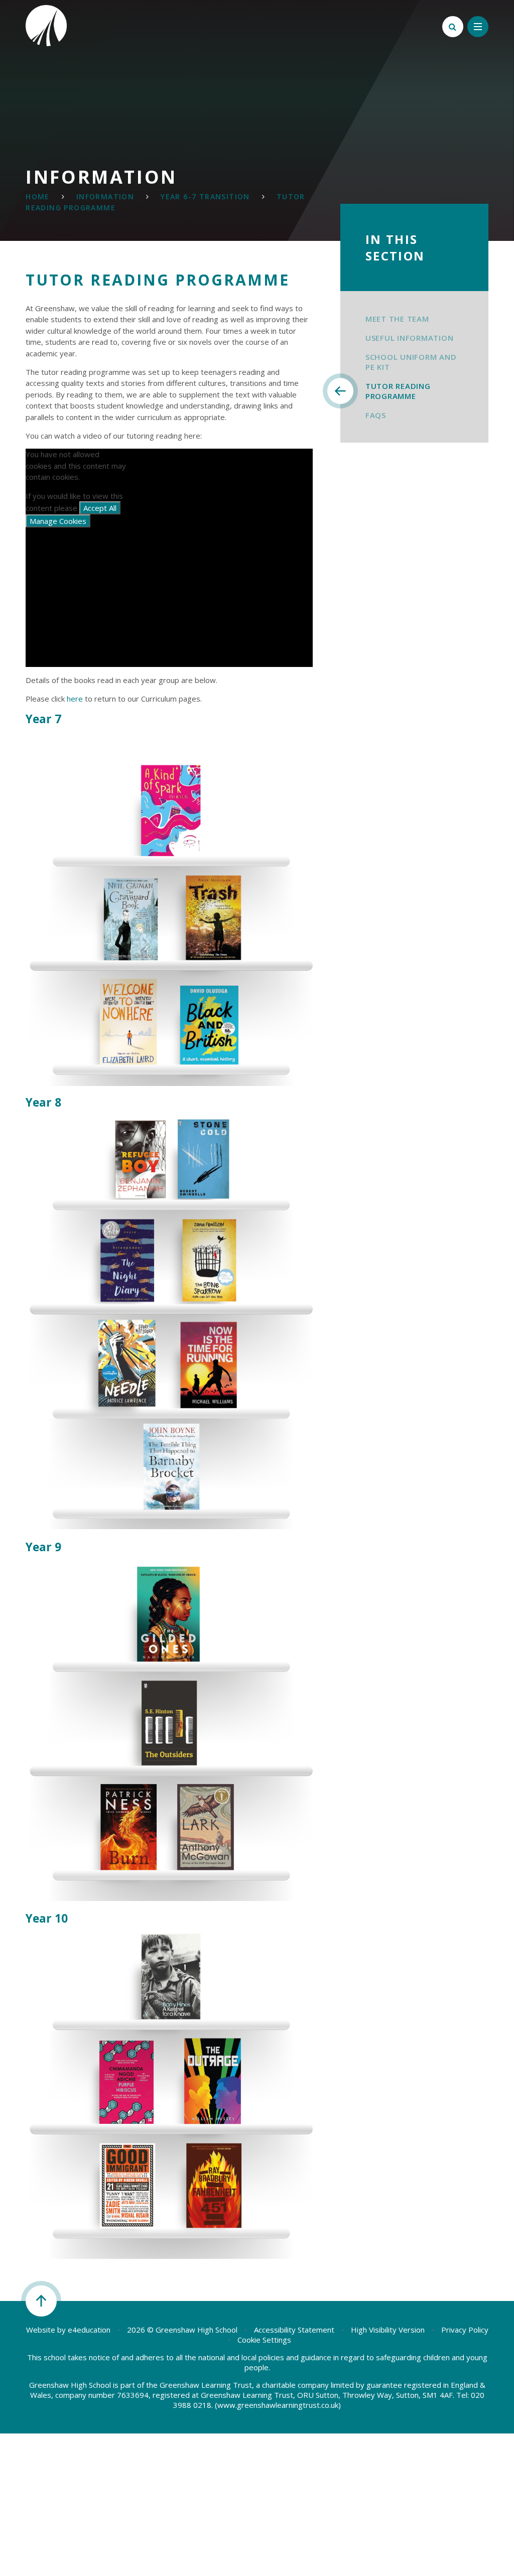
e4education (89, 2330)
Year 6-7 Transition (205, 196)
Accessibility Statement (294, 2330)
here (75, 699)
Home (38, 196)
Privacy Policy (465, 2330)
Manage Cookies (58, 521)
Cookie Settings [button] (264, 2340)
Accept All (100, 508)
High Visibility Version (388, 2330)
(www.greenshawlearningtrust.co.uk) (277, 2405)
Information (105, 196)
